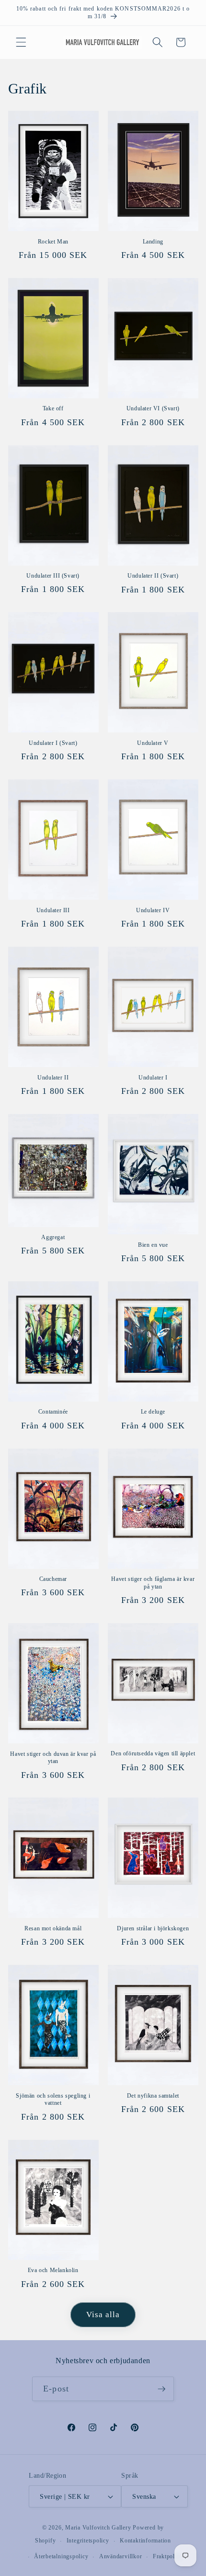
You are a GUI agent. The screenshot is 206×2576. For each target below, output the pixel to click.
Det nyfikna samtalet (153, 2096)
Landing (153, 242)
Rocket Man (53, 242)
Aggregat (53, 1237)
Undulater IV (153, 910)
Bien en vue (153, 1245)
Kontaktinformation (145, 2541)
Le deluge (153, 1412)
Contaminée (53, 1412)
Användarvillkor (121, 2556)
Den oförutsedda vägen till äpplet (153, 1753)
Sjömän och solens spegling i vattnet (53, 2100)
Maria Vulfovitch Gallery (98, 2528)
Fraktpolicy (168, 2556)
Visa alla (103, 2315)
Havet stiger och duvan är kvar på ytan (53, 1758)
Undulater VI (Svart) (153, 408)
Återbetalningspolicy (61, 2556)
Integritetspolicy (88, 2541)
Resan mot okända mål (53, 1928)
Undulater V (153, 743)
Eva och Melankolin (53, 2270)
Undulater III (53, 910)
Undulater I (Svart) (53, 743)
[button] (21, 42)
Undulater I (153, 1078)
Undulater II (53, 1078)
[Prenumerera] (161, 2389)
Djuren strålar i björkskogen (153, 1928)
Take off (53, 408)
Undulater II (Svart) (153, 576)
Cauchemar (53, 1579)
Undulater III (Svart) (53, 576)
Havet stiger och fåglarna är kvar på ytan (153, 1583)
